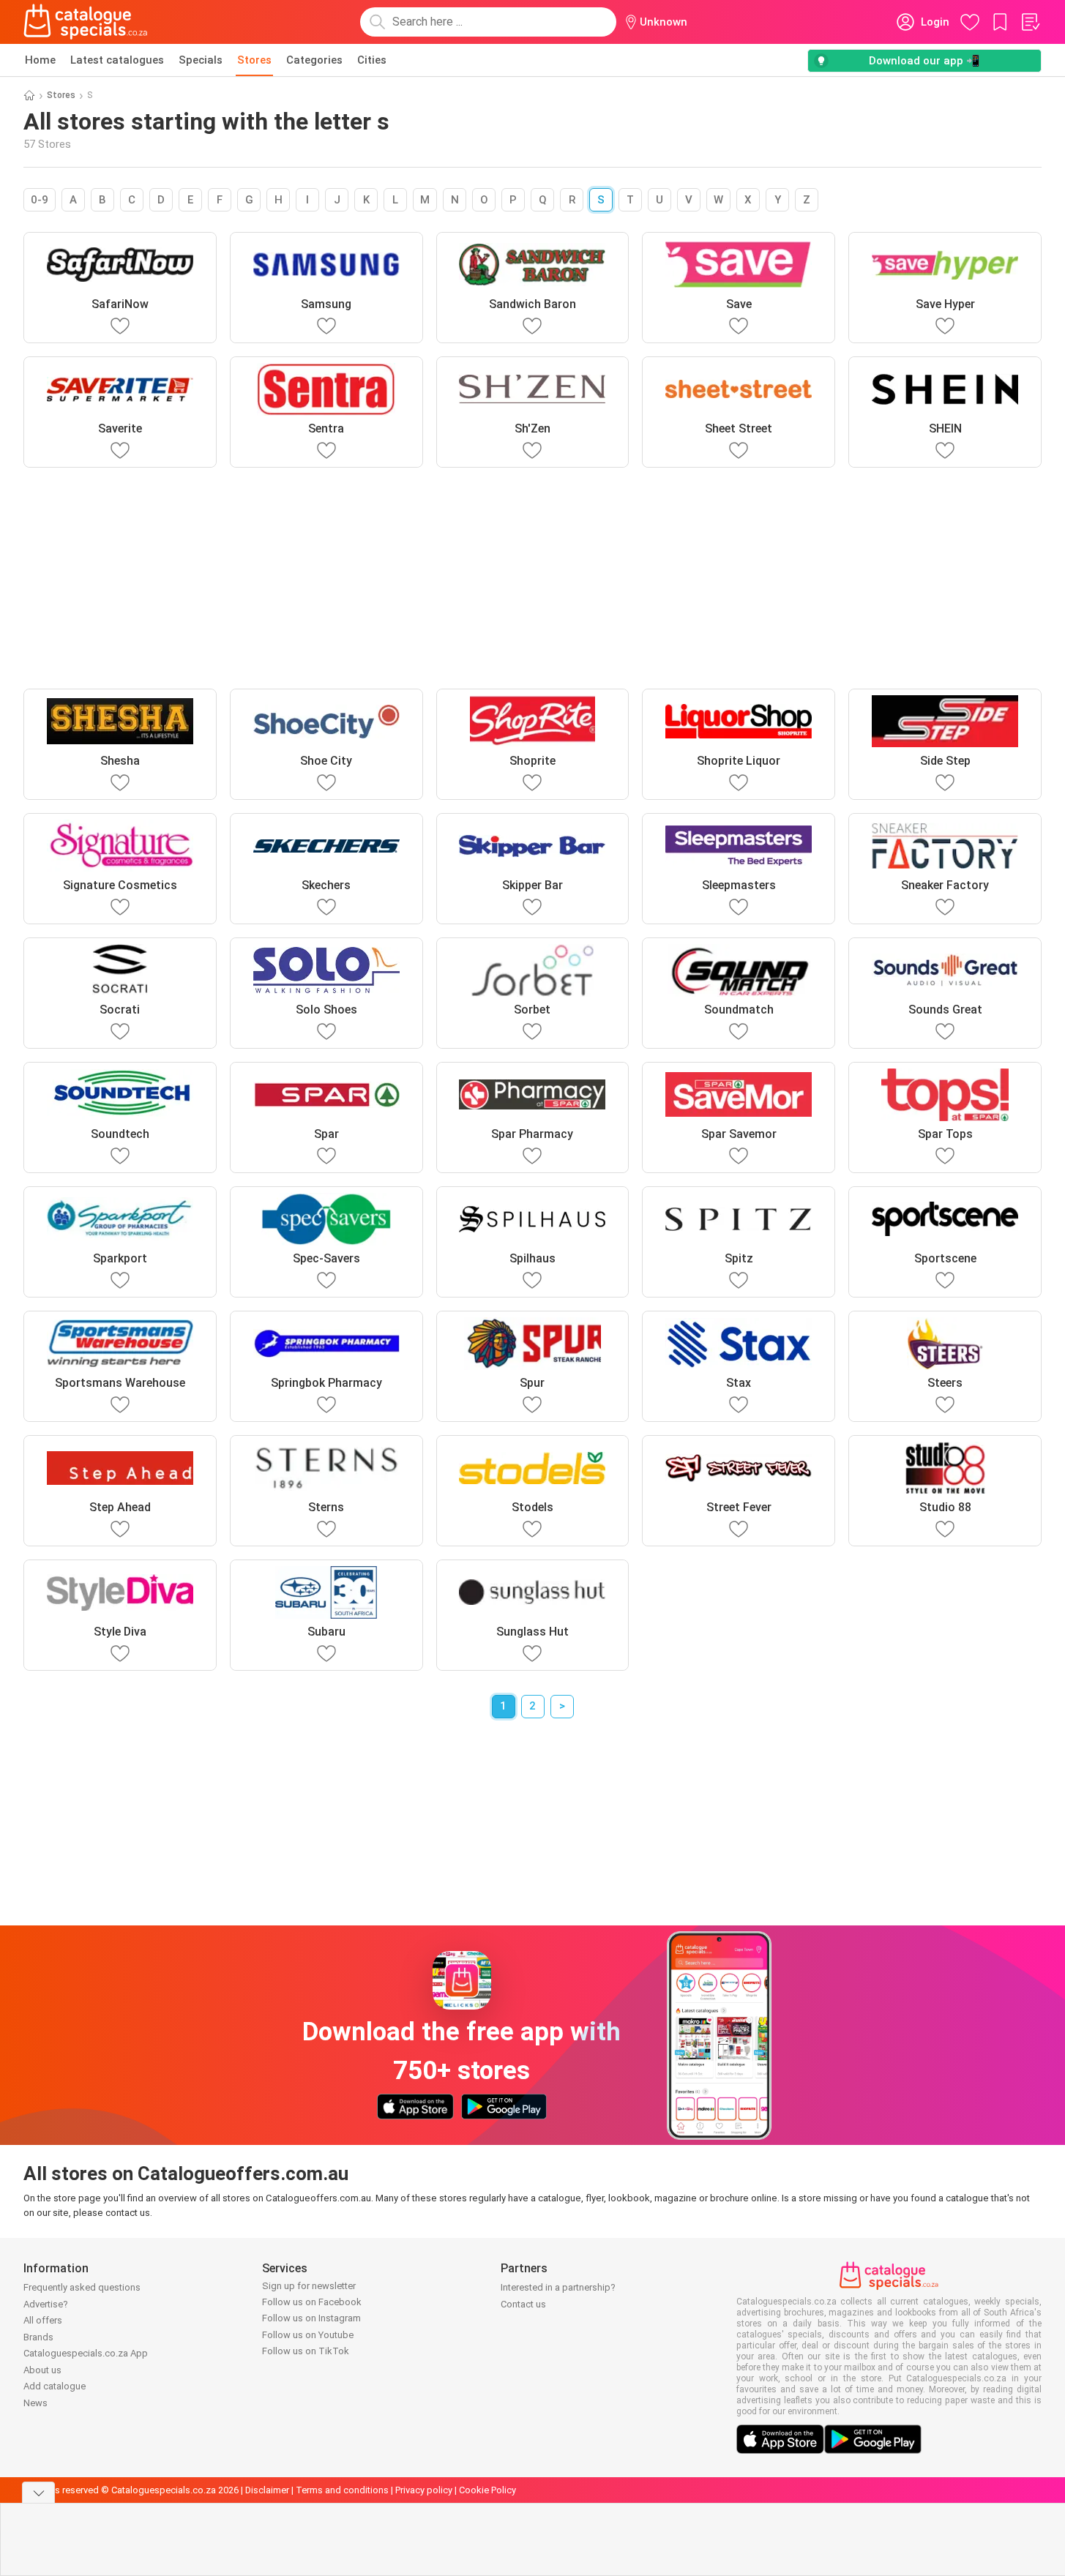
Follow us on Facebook (312, 2302)
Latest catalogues (117, 60)
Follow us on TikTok (306, 2351)
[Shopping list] (1030, 22)
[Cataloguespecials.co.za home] (86, 22)
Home (40, 60)
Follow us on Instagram (311, 2318)
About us (42, 2370)
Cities (372, 60)
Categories (314, 60)
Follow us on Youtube (308, 2335)
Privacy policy (424, 2490)
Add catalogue (55, 2386)
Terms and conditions (342, 2490)
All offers (43, 2320)
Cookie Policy (487, 2490)
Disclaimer (267, 2490)
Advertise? (46, 2304)
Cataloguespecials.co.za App (86, 2353)
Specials (201, 60)
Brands (38, 2337)
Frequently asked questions (82, 2287)
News (35, 2403)
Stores (254, 60)
